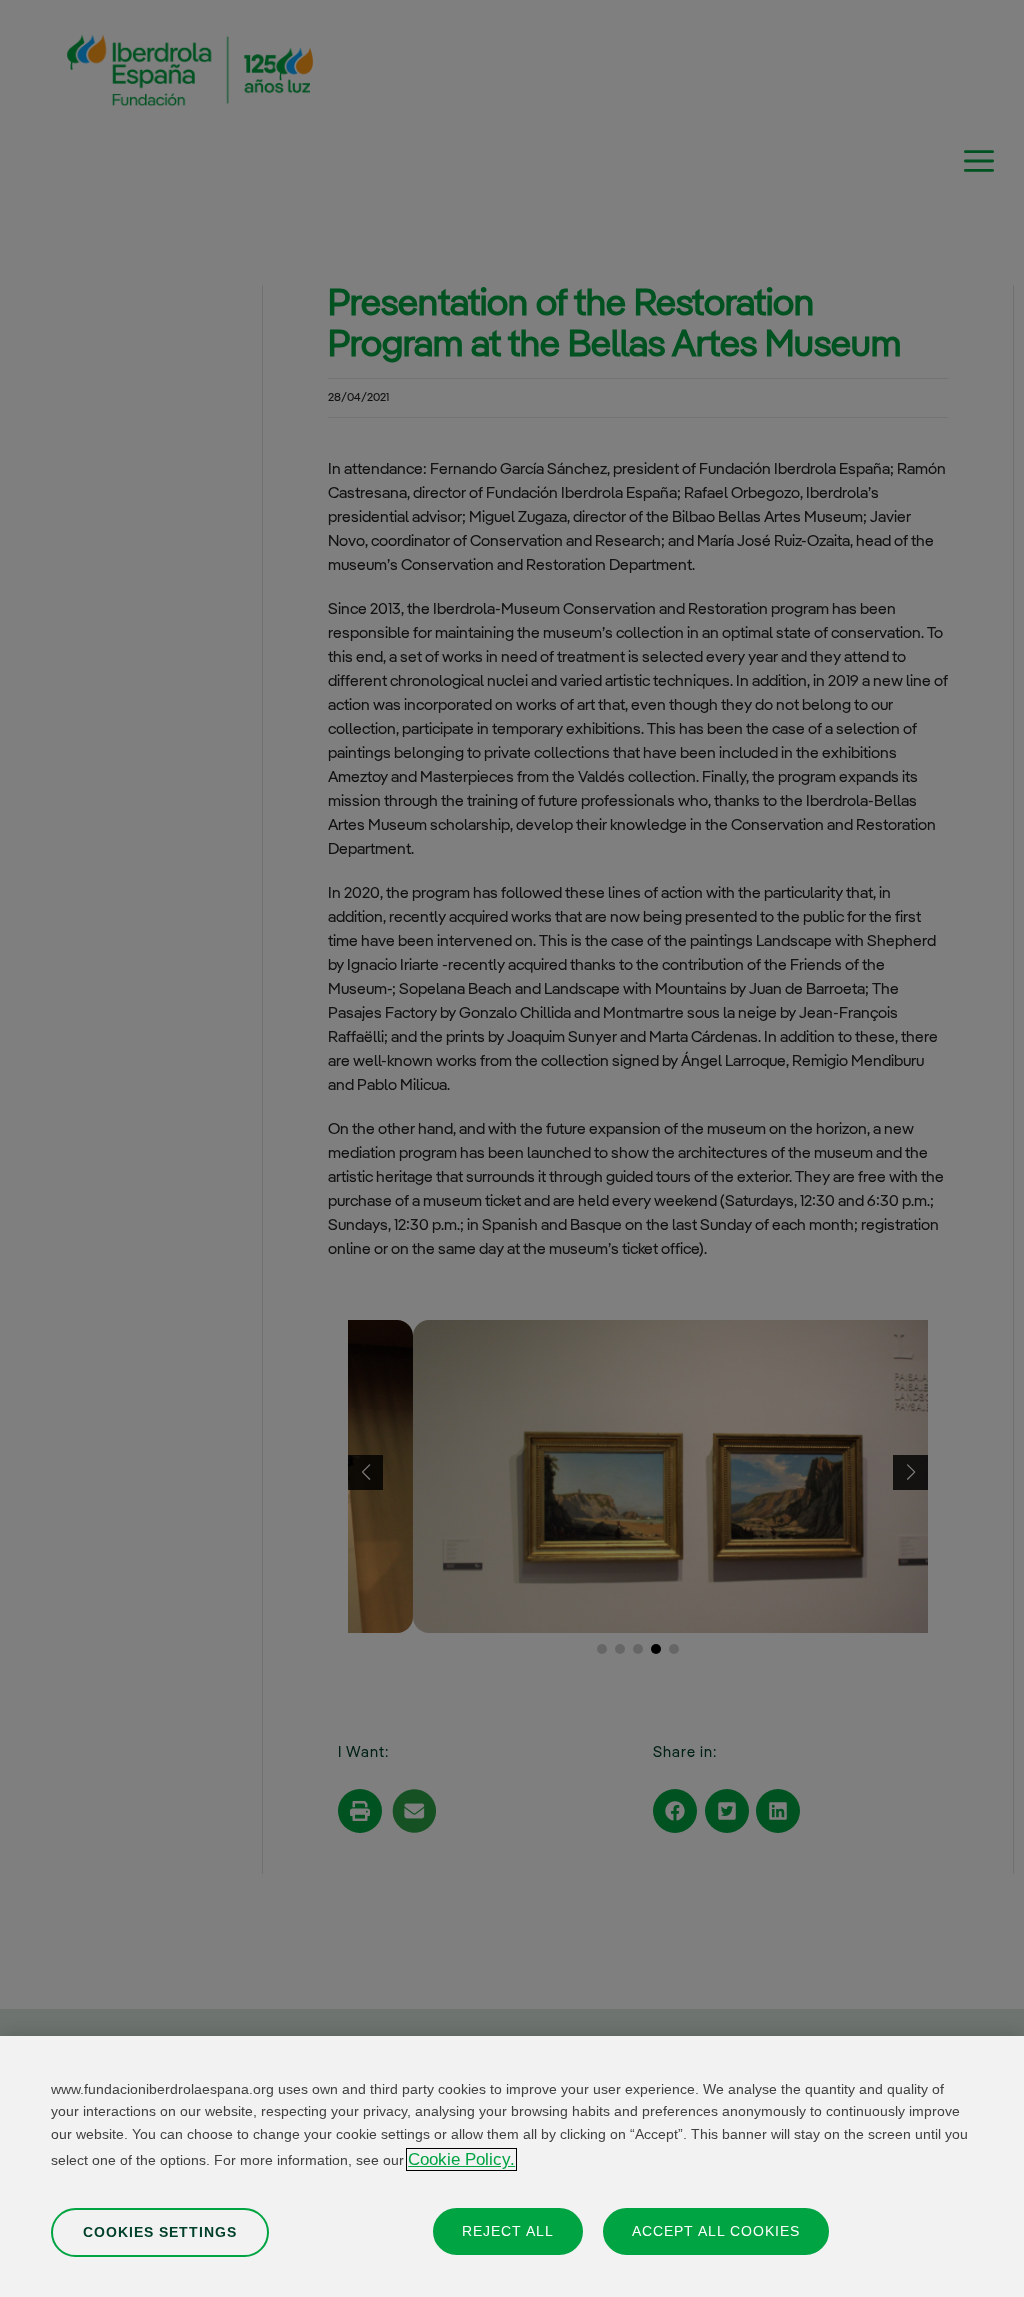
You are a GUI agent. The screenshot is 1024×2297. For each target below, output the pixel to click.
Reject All (508, 2231)
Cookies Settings (160, 2232)
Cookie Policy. (461, 2159)
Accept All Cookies (716, 2231)
